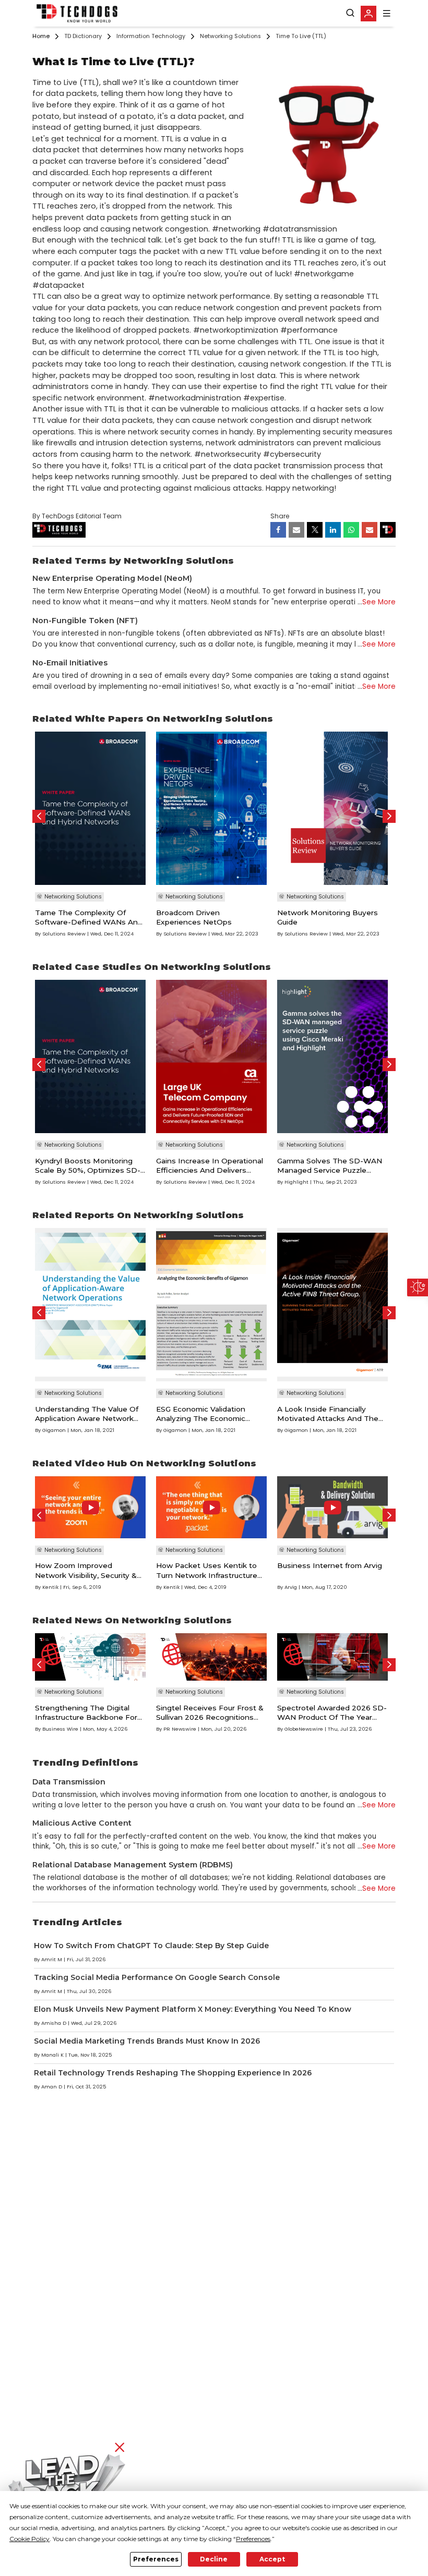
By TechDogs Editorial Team (77, 516)
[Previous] (39, 816)
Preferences (156, 2559)
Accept (272, 2559)
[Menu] (387, 13)
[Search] (350, 13)
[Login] (368, 14)
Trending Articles (77, 1922)
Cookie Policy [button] (29, 2539)
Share (280, 516)
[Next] (389, 816)
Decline (214, 2559)
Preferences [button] (253, 2539)
